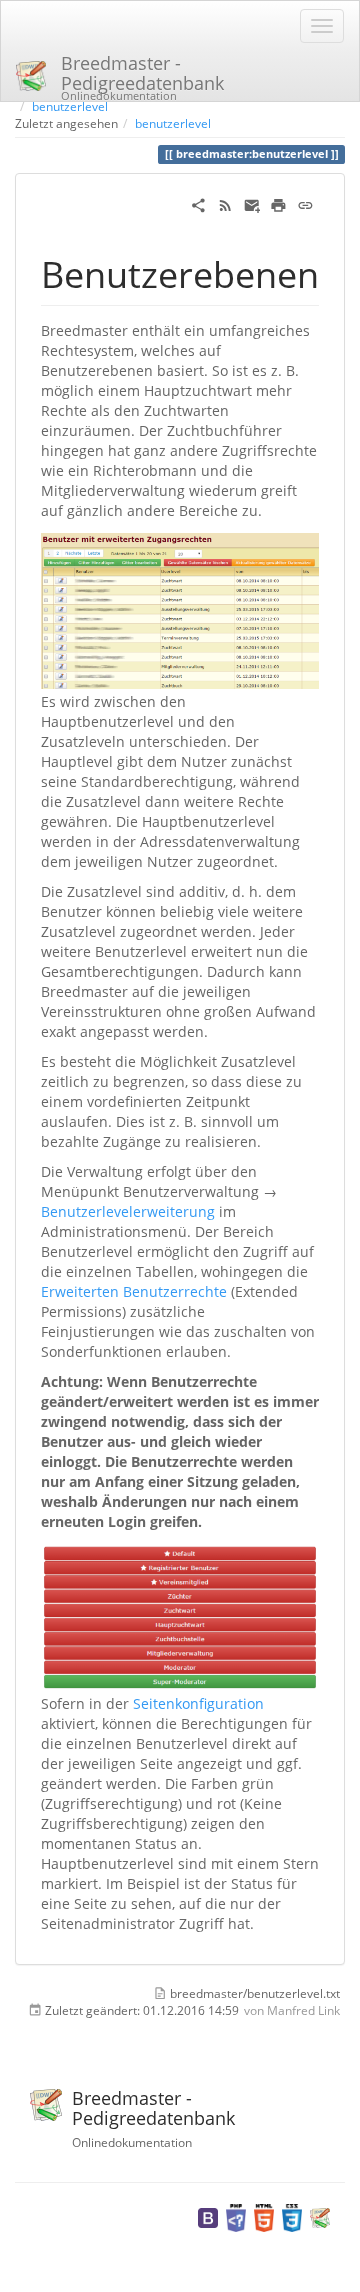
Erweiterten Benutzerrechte (134, 1291)
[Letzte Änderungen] (225, 203)
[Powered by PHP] (236, 2216)
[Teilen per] (198, 203)
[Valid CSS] (292, 2216)
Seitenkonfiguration (198, 1703)
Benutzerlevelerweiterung (128, 1211)
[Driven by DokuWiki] (320, 2216)
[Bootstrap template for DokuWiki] (208, 2216)
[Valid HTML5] (264, 2216)
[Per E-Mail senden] (252, 203)
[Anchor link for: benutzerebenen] (337, 272)
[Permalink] (305, 203)
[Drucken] (278, 203)
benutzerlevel (70, 106)
